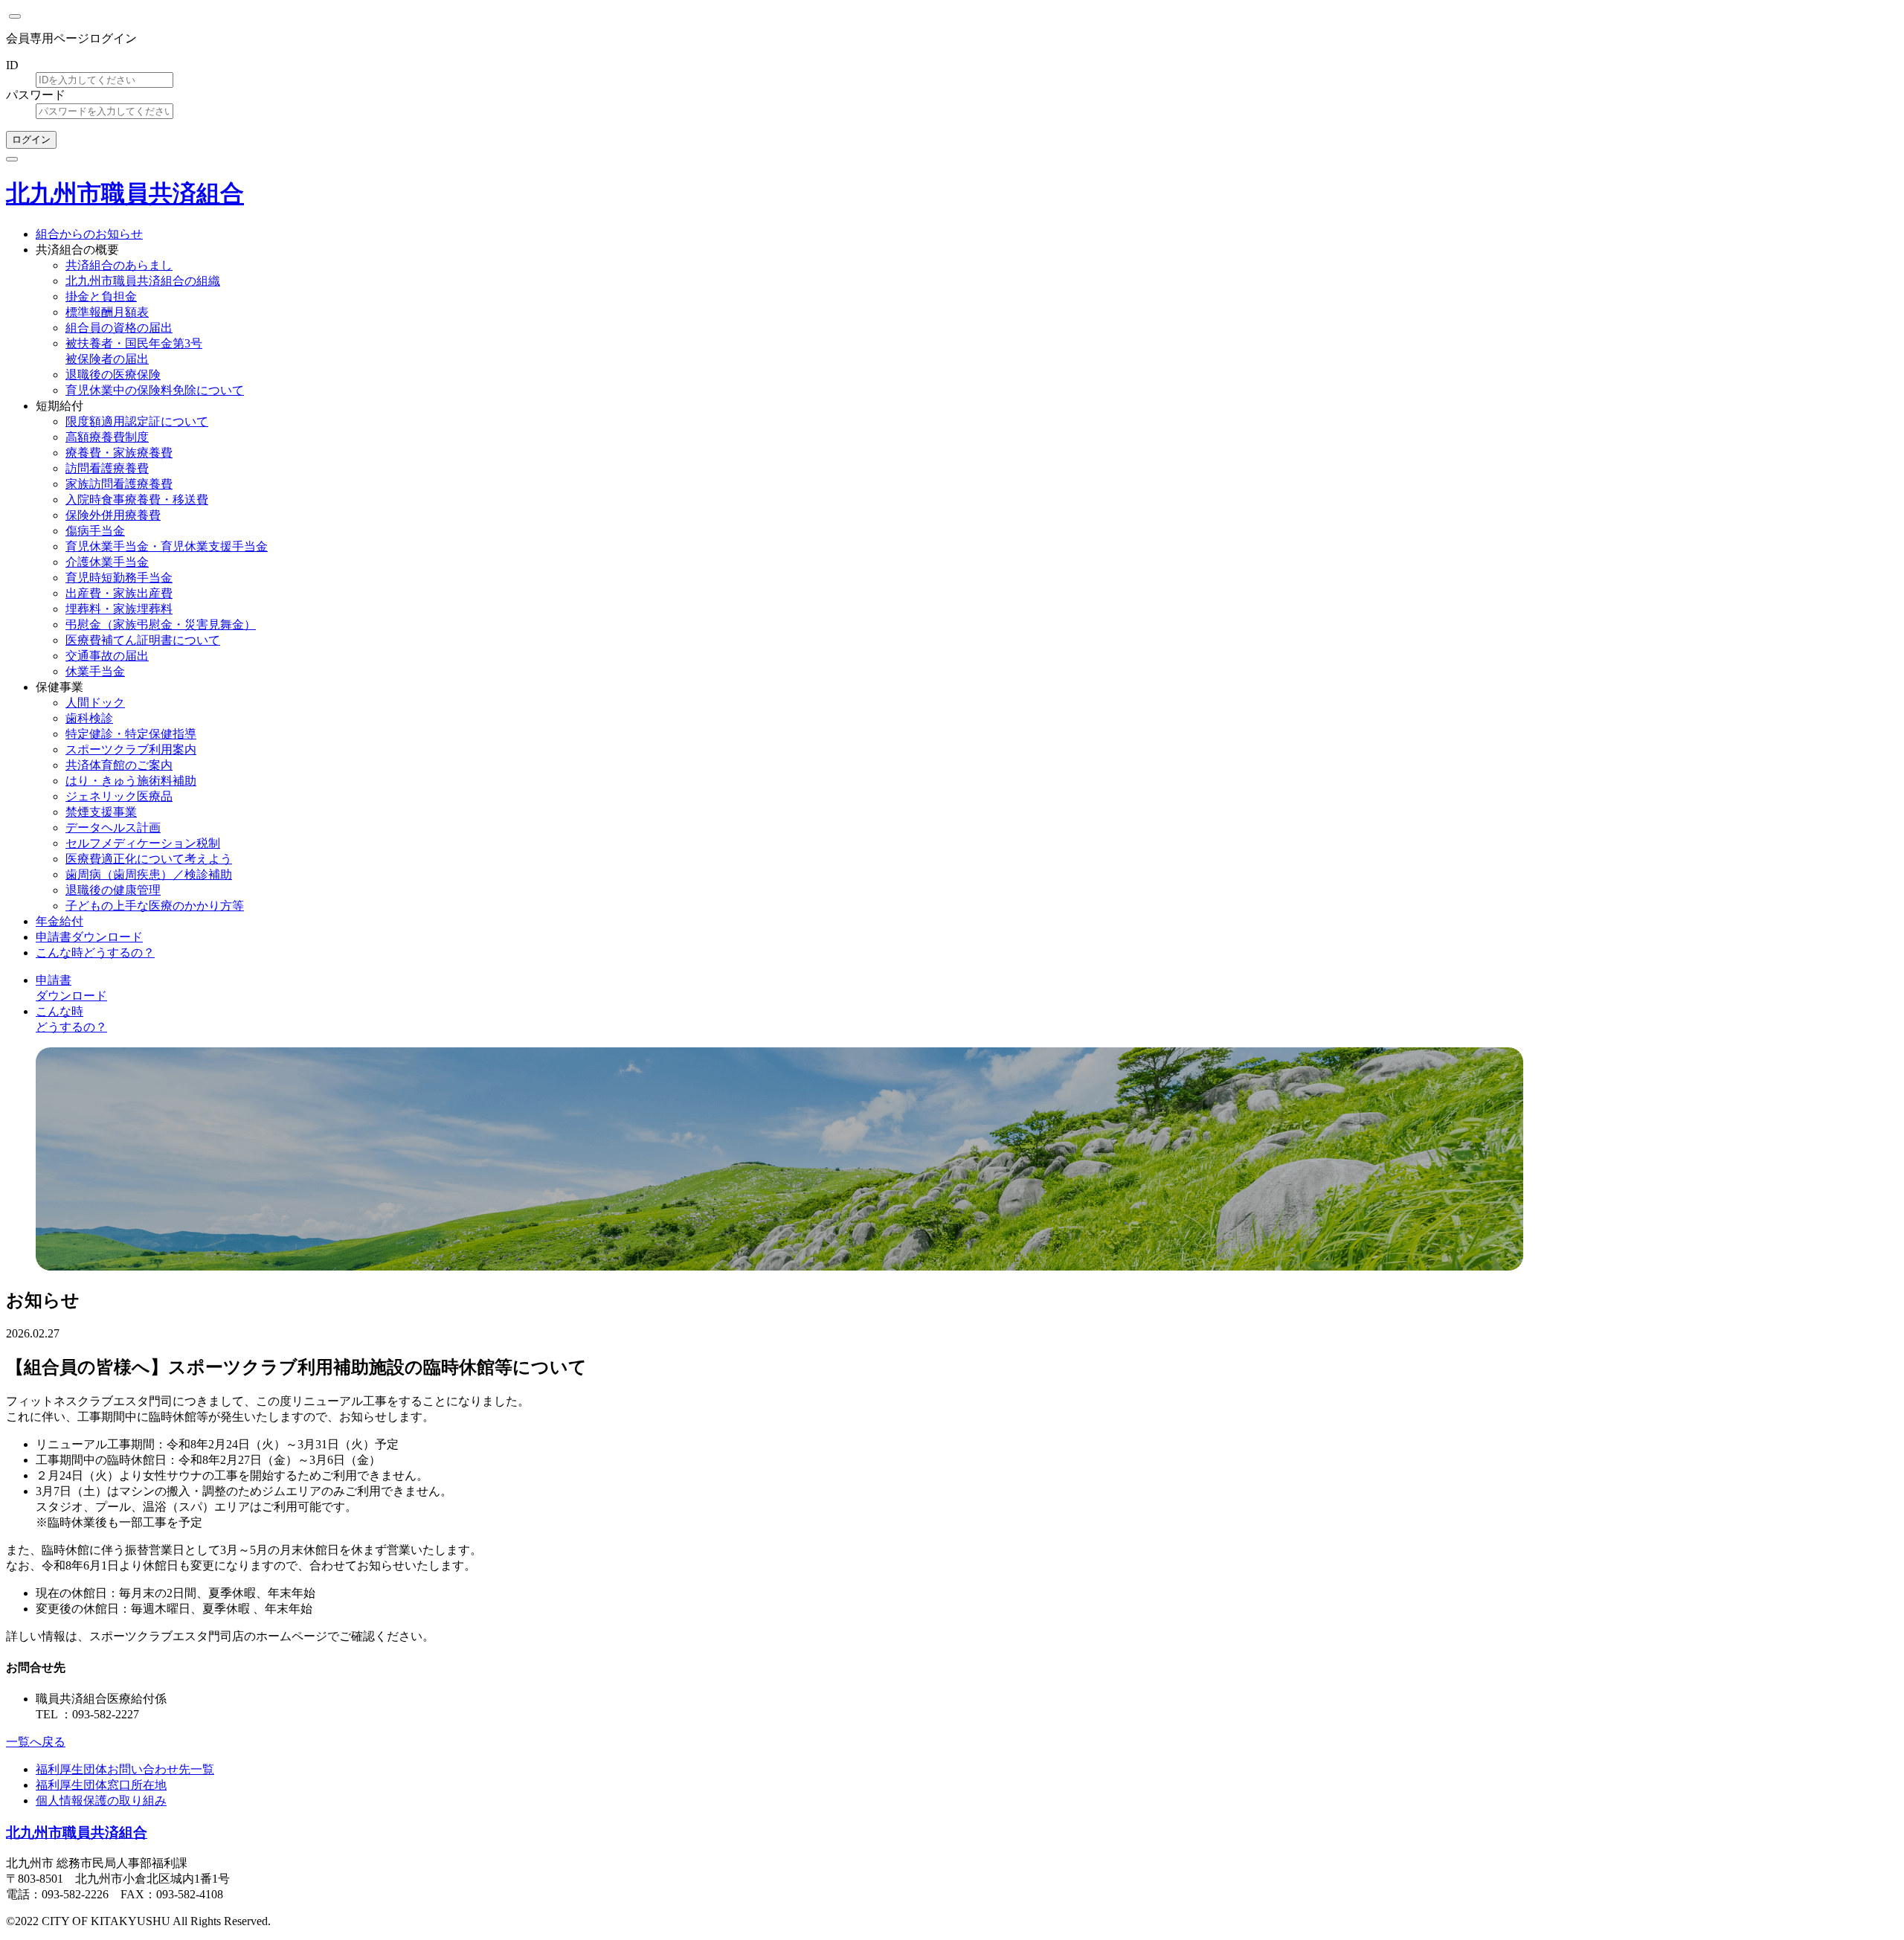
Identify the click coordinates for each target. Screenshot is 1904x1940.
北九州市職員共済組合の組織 (143, 281)
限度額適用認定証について (137, 421)
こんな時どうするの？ (95, 953)
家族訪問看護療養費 (119, 484)
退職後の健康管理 (113, 890)
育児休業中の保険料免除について (155, 390)
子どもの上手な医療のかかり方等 (155, 906)
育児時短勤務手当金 (119, 578)
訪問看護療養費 (107, 468)
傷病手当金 (95, 531)
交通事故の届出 (107, 656)
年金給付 (59, 921)
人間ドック (95, 703)
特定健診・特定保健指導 (131, 734)
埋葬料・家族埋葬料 (119, 609)
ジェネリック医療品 (119, 796)
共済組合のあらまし (119, 265)
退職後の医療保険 (113, 375)
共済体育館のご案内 (119, 765)
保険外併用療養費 (113, 515)
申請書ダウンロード (89, 937)
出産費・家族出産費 (119, 593)
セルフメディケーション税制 (143, 843)
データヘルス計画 (113, 828)
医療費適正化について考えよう (149, 859)
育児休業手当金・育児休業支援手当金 (167, 546)
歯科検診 (89, 718)
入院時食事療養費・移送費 (137, 500)
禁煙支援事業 (101, 812)
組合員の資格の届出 (119, 328)
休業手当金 (95, 671)
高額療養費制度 (107, 437)
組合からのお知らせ (89, 234)
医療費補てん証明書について (143, 640)
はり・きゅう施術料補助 (131, 781)
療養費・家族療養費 (119, 453)
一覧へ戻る (36, 1742)
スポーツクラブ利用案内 (131, 749)
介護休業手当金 (107, 562)
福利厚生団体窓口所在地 (101, 1785)
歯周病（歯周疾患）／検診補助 (149, 874)
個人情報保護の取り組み (101, 1801)
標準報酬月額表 (107, 312)
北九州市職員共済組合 (125, 193)
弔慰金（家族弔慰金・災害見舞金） (161, 624)
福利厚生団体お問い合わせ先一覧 (125, 1769)
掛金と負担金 (101, 296)
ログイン (31, 139)
